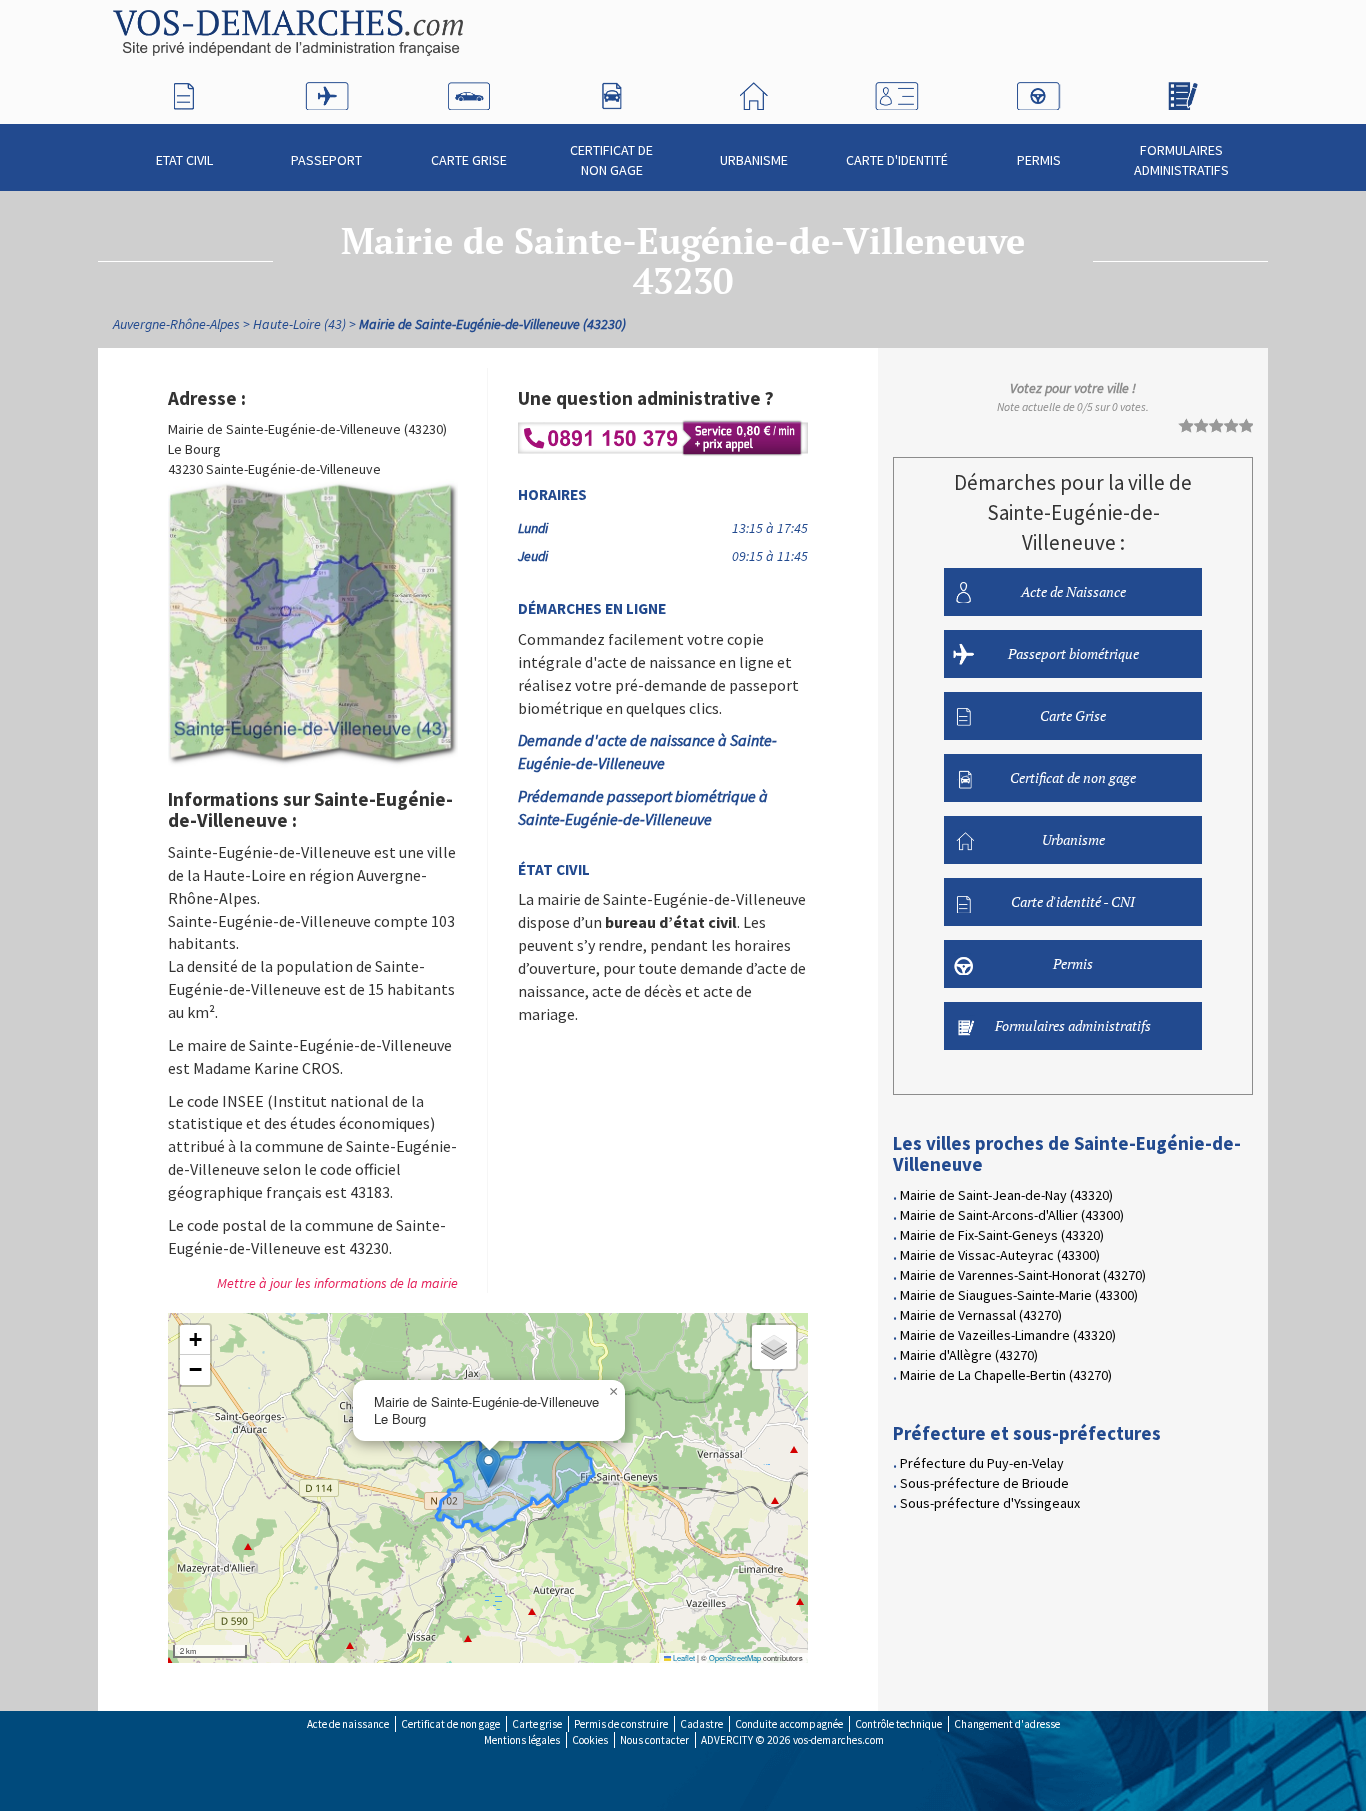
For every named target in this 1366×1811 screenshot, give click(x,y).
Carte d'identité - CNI (1073, 901)
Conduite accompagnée (789, 1724)
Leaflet (683, 1657)
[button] (488, 1467)
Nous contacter (654, 1740)
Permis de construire (621, 1724)
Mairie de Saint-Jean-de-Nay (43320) (1006, 1195)
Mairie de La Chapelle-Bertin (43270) (1006, 1375)
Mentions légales (522, 1740)
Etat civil (184, 160)
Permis (1039, 160)
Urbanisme (754, 160)
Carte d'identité (897, 160)
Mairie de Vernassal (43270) (981, 1315)
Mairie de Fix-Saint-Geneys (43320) (1002, 1235)
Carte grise (537, 1724)
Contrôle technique (898, 1724)
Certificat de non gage (611, 160)
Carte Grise (469, 160)
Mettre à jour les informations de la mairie (337, 1283)
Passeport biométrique (1073, 653)
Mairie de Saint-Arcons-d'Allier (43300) (1012, 1215)
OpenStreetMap (735, 1657)
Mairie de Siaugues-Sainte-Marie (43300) (1019, 1295)
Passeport (326, 160)
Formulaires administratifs (1181, 160)
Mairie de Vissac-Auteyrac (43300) (1000, 1255)
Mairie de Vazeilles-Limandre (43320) (1008, 1335)
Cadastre (701, 1724)
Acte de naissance (348, 1724)
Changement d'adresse (1007, 1724)
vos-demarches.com (838, 1740)
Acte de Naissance (1073, 591)
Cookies (590, 1740)
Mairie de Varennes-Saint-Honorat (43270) (1023, 1275)
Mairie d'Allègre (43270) (969, 1355)
